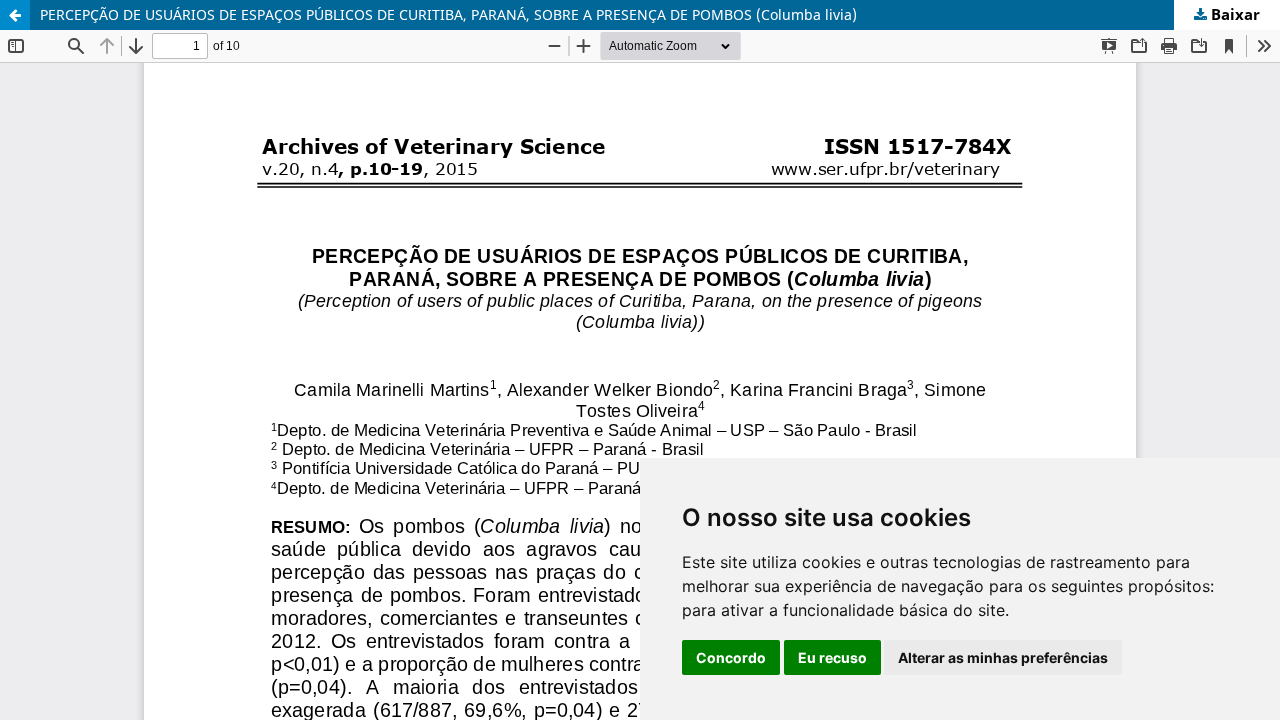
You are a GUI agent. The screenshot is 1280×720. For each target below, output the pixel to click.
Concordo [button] (731, 657)
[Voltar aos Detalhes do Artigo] (15, 15)
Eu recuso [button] (832, 657)
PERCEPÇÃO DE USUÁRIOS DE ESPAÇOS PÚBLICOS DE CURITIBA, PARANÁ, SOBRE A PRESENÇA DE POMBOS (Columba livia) (448, 14)
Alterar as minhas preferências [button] (1003, 657)
